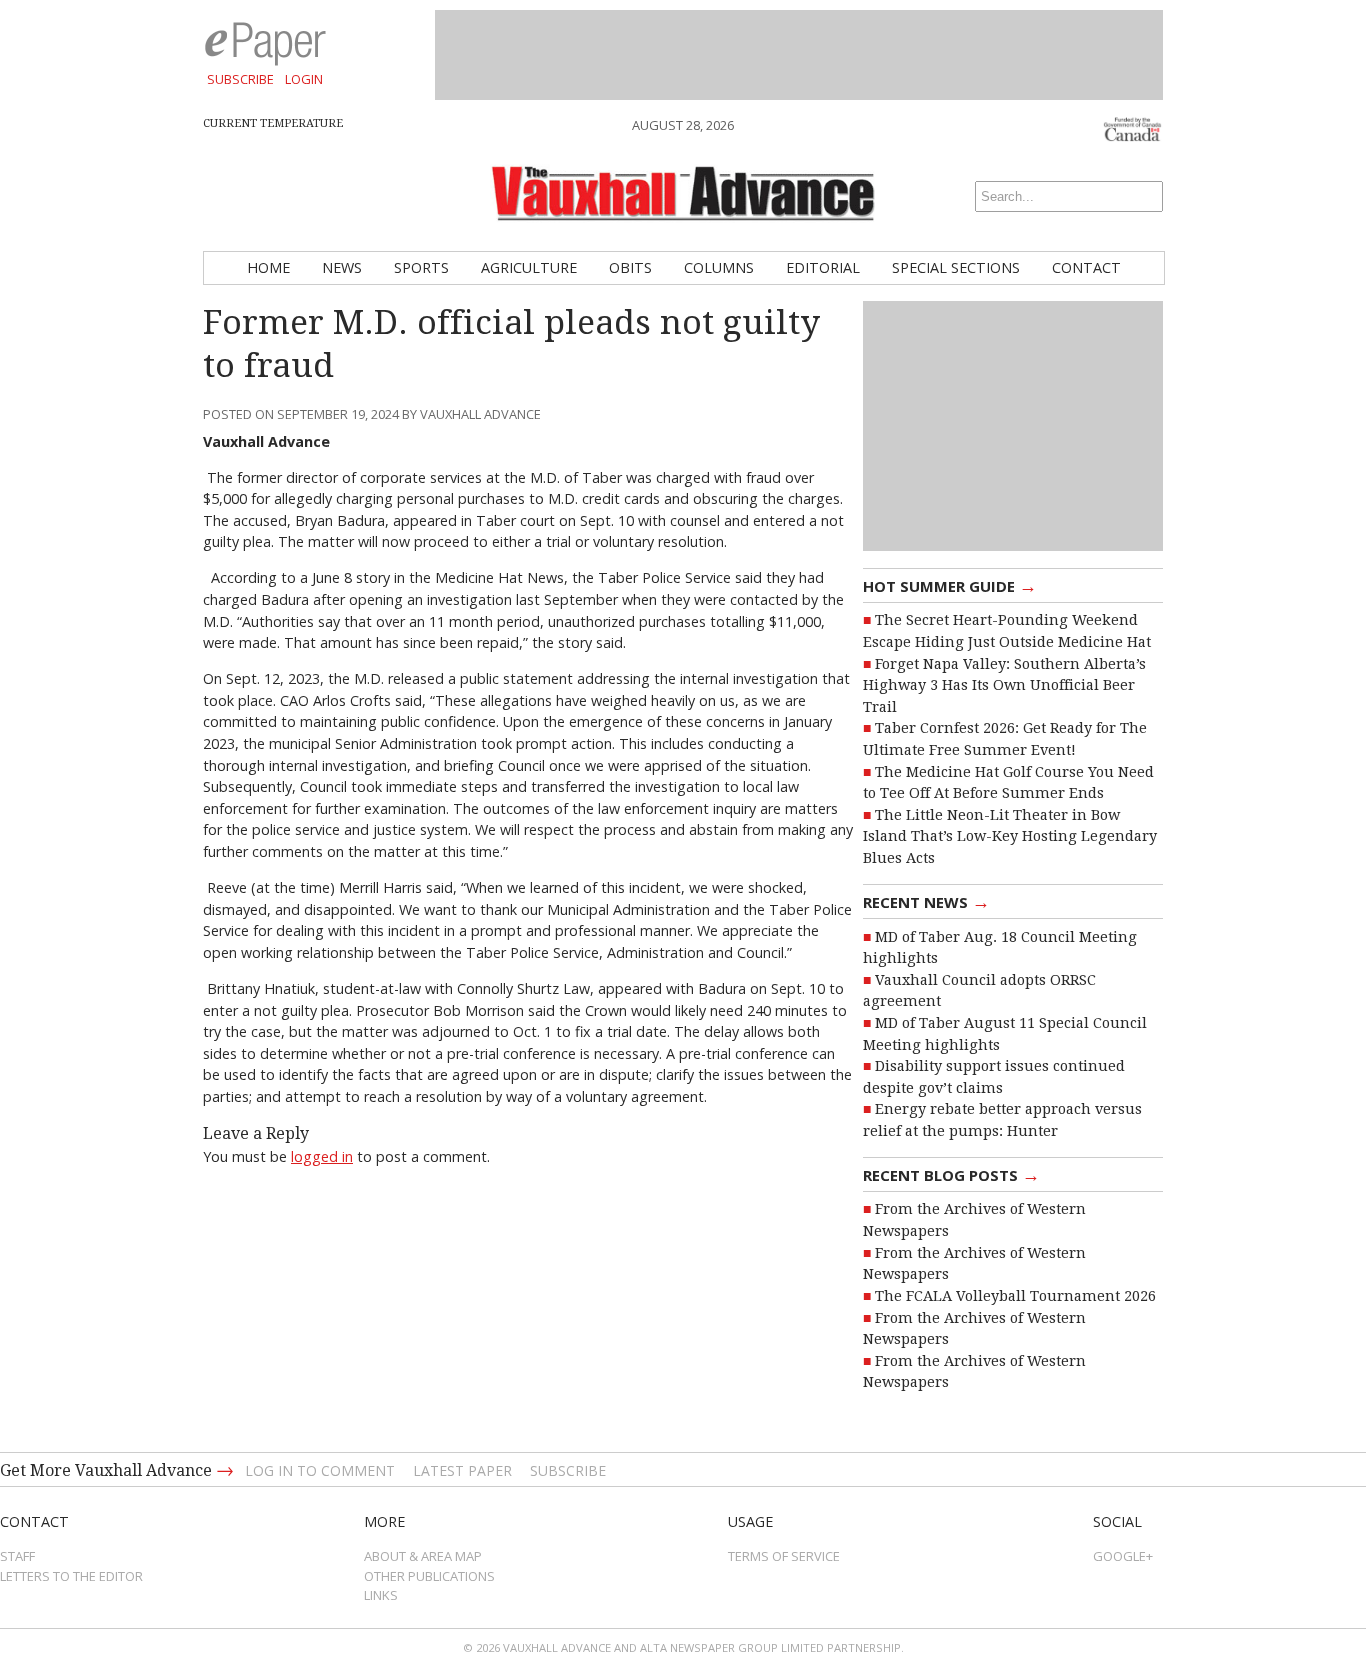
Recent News (926, 901)
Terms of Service (784, 1556)
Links (381, 1595)
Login (304, 79)
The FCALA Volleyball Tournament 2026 (1015, 1296)
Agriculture (529, 267)
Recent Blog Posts (951, 1174)
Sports (421, 267)
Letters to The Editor (71, 1576)
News (342, 267)
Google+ (1123, 1556)
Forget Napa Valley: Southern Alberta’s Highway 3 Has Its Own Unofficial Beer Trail (1004, 685)
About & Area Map (423, 1556)
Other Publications (429, 1576)
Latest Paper (462, 1470)
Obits (630, 267)
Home (268, 267)
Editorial (823, 267)
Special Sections (956, 267)
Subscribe (240, 79)
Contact (1086, 267)
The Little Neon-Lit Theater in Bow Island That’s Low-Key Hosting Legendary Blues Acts (1010, 836)
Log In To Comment (320, 1470)
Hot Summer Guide (950, 585)
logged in (322, 1156)
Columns (719, 267)
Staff (17, 1556)
